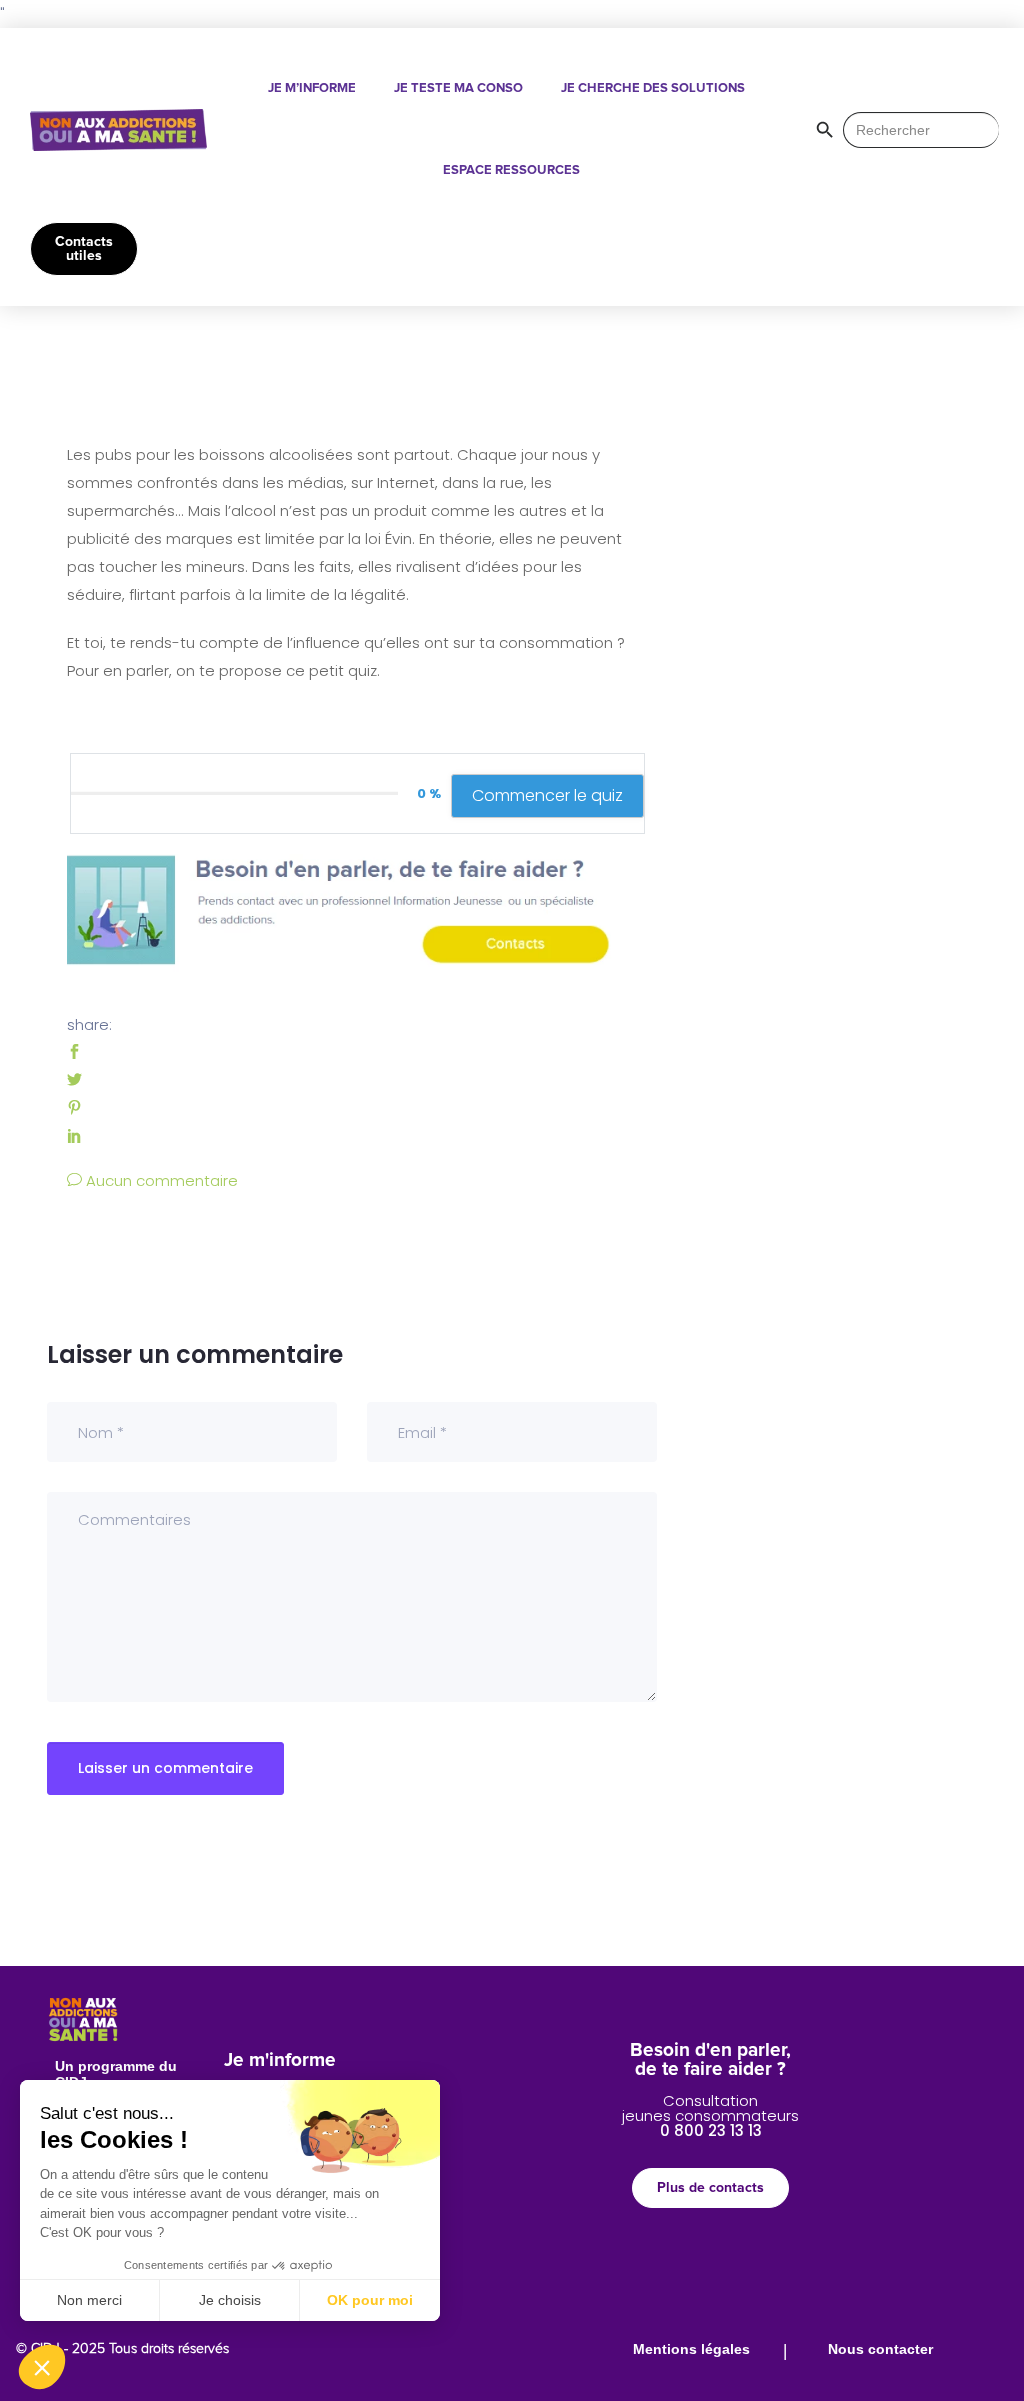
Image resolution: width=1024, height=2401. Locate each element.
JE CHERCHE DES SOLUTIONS (653, 88)
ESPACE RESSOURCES (511, 170)
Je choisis (230, 2300)
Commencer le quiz (547, 795)
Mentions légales (691, 2349)
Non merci (89, 2300)
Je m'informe (280, 2060)
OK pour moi (370, 2300)
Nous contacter (880, 2349)
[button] (42, 2367)
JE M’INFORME (312, 88)
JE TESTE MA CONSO (458, 88)
